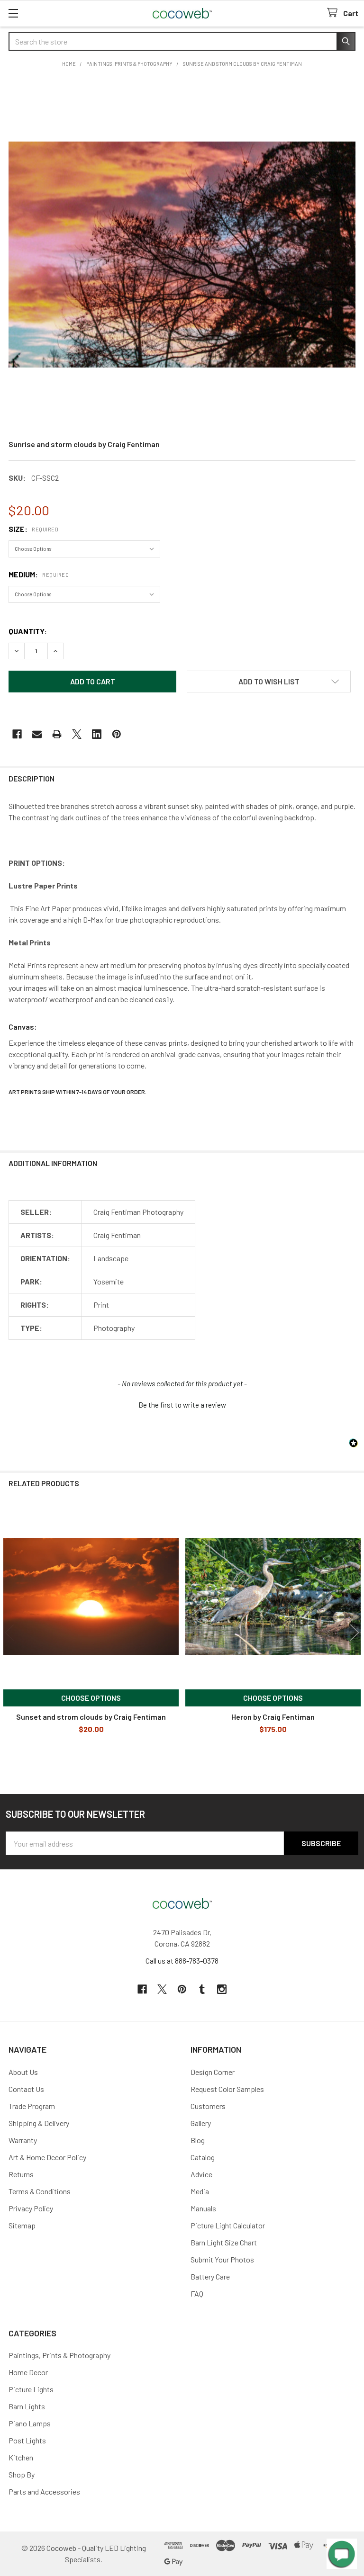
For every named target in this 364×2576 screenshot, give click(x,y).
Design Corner (213, 2072)
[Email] (37, 734)
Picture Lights (31, 2389)
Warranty (23, 2140)
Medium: (39, 574)
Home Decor (28, 2372)
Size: (33, 529)
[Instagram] (222, 1989)
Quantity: (28, 631)
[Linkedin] (97, 734)
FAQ (197, 2293)
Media (200, 2191)
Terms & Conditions (40, 2191)
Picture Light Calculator (228, 2225)
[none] (182, 255)
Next (355, 1633)
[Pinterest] (117, 734)
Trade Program (32, 2106)
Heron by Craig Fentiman (273, 1717)
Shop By (22, 2474)
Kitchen (21, 2457)
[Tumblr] (202, 1989)
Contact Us (26, 2089)
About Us (23, 2072)
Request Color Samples (227, 2089)
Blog (198, 2140)
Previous (9, 1633)
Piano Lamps (30, 2423)
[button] (269, 682)
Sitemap (22, 2225)
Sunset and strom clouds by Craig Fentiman (91, 1717)
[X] (77, 734)
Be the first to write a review (182, 1405)
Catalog (203, 2157)
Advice (201, 2174)
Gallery (201, 2123)
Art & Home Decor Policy (47, 2157)
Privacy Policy (31, 2208)
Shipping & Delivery (39, 2123)
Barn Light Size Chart (224, 2242)
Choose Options (91, 1698)
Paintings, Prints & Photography (59, 2355)
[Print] (57, 734)
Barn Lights (27, 2406)
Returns (21, 2174)
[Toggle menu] (13, 13)
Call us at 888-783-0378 (182, 1961)
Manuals (203, 2208)
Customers (208, 2106)
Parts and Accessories (44, 2491)
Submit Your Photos (222, 2259)
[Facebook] (17, 734)
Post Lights (27, 2440)
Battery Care (210, 2276)
